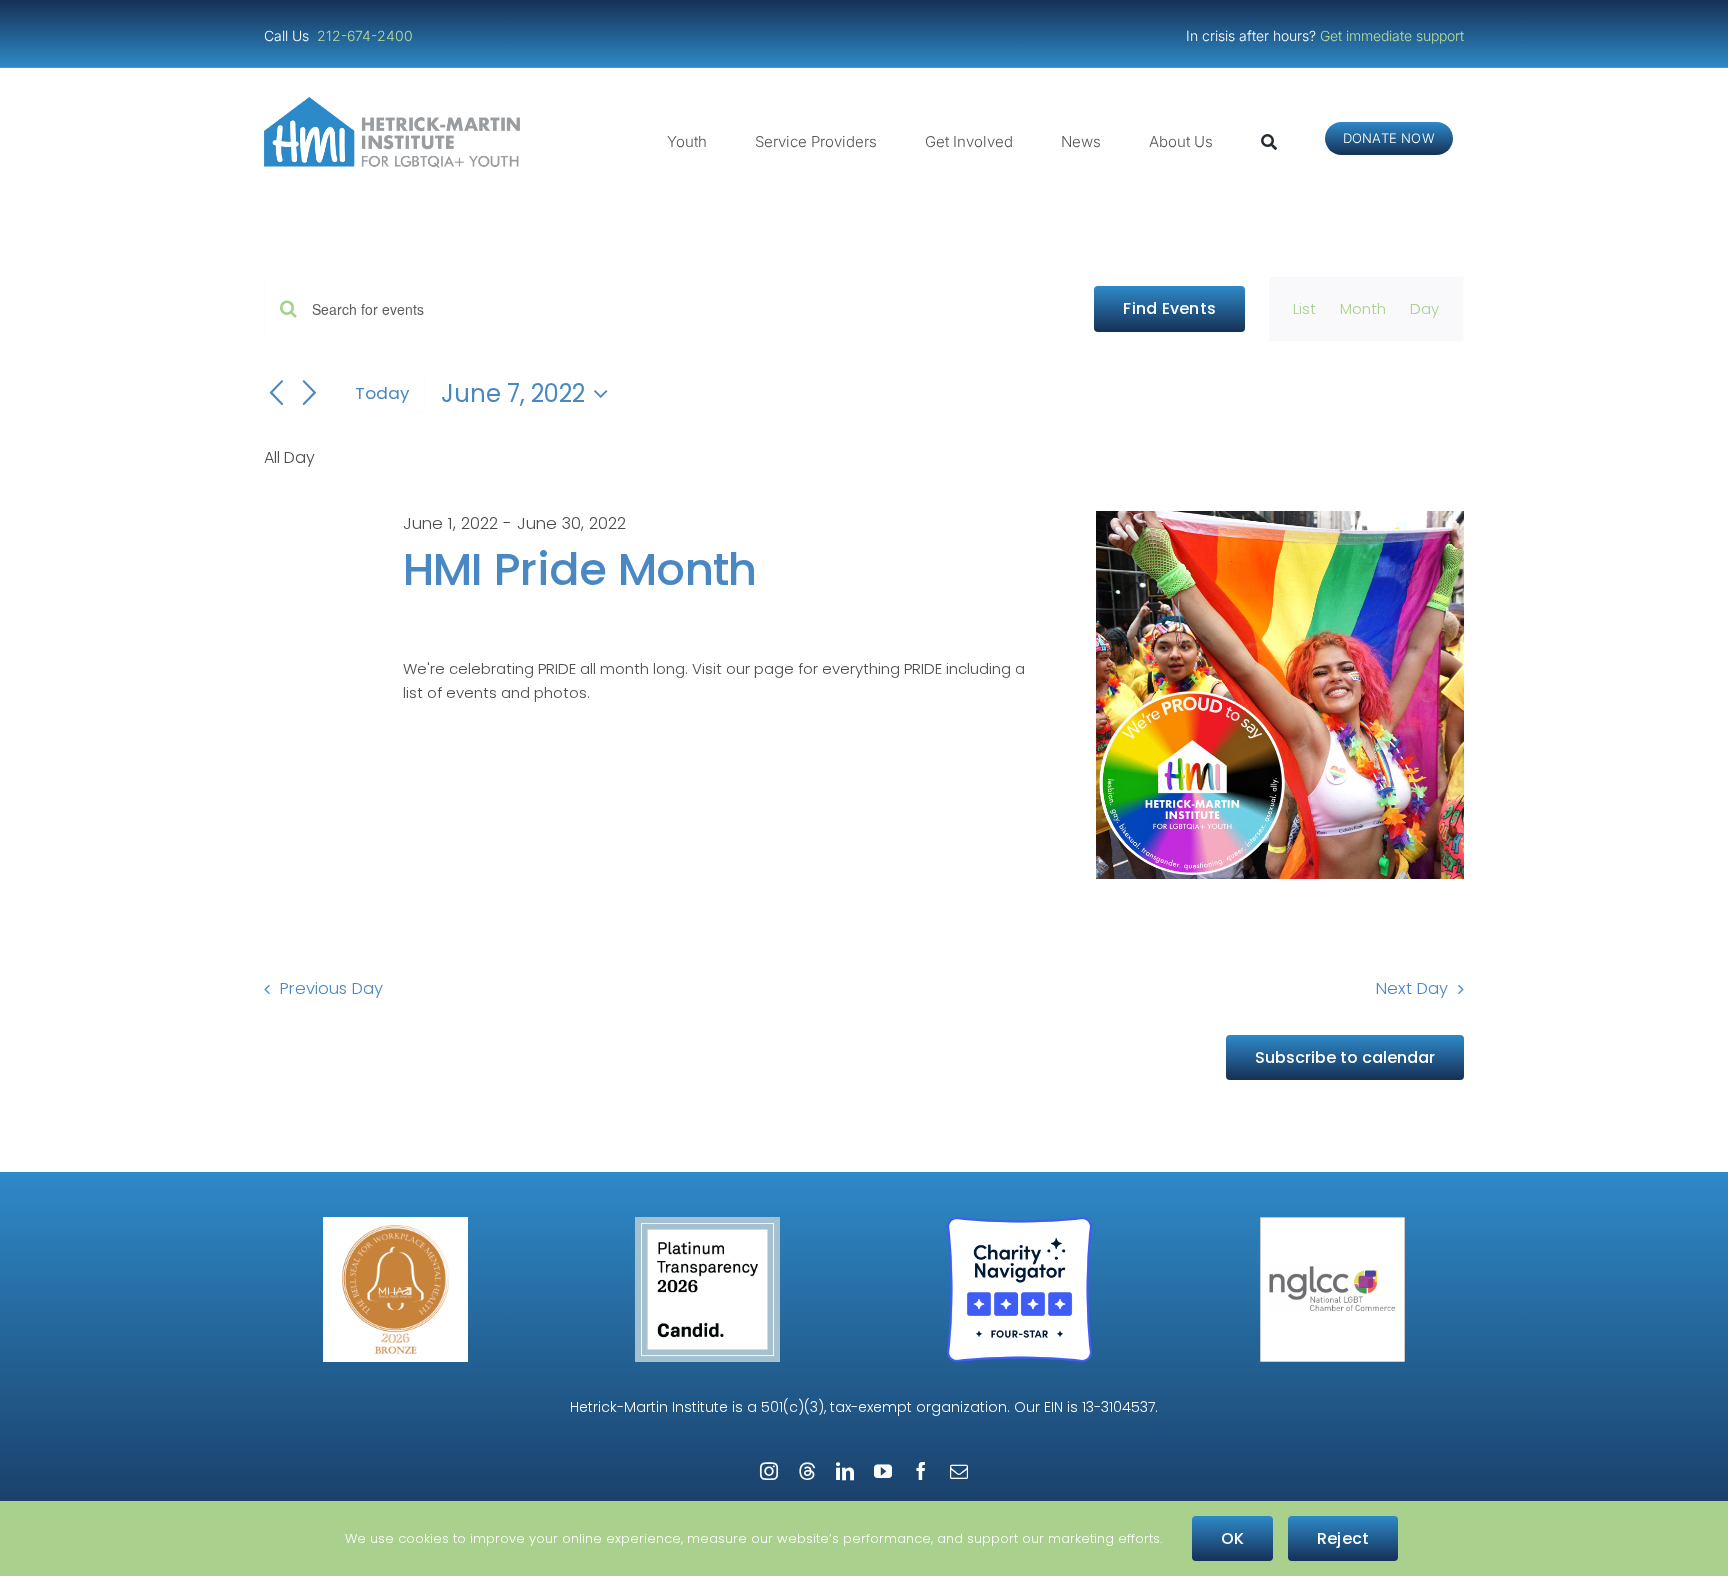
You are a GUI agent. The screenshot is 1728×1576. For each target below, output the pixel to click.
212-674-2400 (367, 35)
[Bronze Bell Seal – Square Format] (395, 1224)
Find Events (1169, 308)
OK (1232, 1538)
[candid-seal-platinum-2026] (707, 1224)
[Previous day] (276, 394)
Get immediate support (1392, 35)
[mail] (959, 1471)
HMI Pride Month (580, 569)
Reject (1343, 1538)
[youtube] (883, 1471)
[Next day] (310, 394)
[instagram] (769, 1471)
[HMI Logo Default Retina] (396, 104)
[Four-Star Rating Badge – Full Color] (1019, 1224)
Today (382, 393)
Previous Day (331, 988)
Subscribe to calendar (1345, 1057)
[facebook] (921, 1471)
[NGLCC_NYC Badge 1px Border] (1332, 1224)
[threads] (807, 1471)
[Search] (1269, 142)
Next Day (1412, 988)
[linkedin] (845, 1471)
